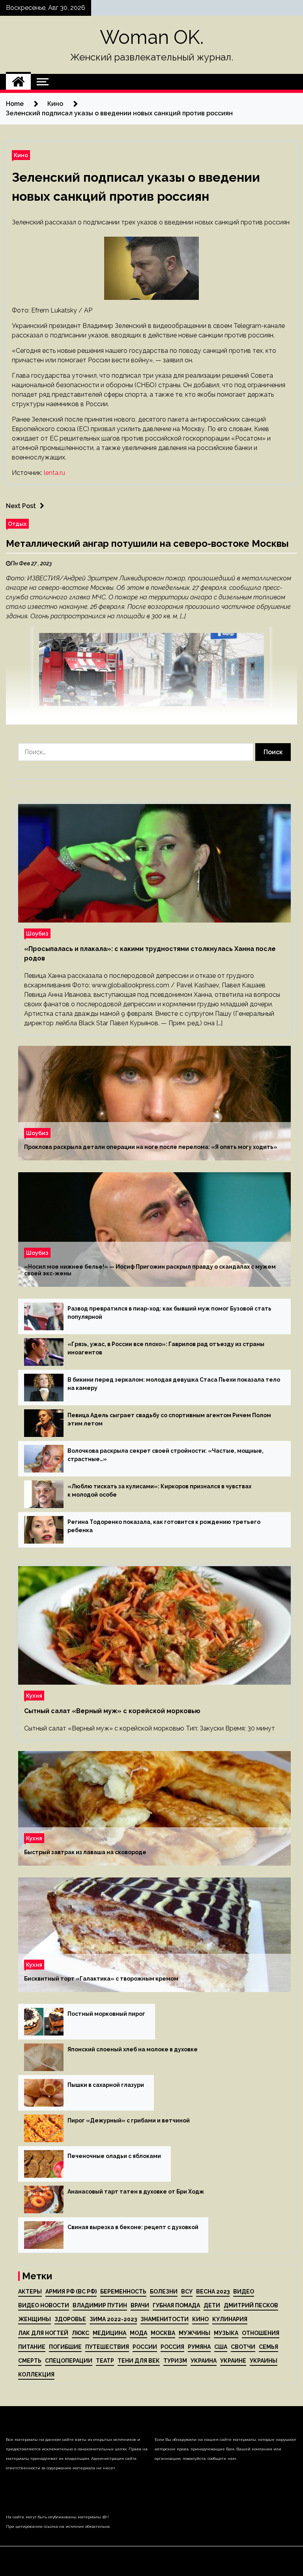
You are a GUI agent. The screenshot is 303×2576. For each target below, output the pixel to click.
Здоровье (70, 2319)
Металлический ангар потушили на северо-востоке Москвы (147, 543)
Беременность (123, 2292)
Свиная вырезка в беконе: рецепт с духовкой (133, 2227)
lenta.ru (54, 473)
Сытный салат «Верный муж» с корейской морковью (112, 1711)
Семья (268, 2347)
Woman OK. (152, 37)
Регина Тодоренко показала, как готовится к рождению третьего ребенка (164, 1526)
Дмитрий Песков (251, 2305)
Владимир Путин (100, 2305)
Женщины (35, 2319)
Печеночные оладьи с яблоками (114, 2156)
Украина (204, 2361)
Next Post (21, 506)
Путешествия (107, 2347)
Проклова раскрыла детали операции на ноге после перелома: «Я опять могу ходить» (151, 1147)
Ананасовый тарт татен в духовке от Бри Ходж (136, 2192)
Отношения (261, 2333)
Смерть (30, 2361)
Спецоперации (69, 2361)
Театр (105, 2361)
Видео (244, 2292)
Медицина (109, 2333)
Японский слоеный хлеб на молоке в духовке (133, 2049)
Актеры (30, 2292)
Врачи (140, 2305)
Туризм (175, 2361)
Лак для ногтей (43, 2333)
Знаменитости (165, 2319)
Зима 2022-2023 (113, 2319)
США (221, 2347)
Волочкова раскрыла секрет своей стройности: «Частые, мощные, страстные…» (166, 1455)
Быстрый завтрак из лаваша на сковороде (85, 1852)
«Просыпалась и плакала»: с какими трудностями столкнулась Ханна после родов (150, 954)
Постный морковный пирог (106, 2014)
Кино (21, 155)
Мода (138, 2333)
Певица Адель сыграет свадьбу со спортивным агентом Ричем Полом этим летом (169, 1419)
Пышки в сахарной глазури (106, 2085)
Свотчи (243, 2347)
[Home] (18, 82)
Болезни (164, 2292)
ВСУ (187, 2292)
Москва (163, 2333)
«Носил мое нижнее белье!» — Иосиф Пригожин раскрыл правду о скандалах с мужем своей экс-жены (150, 1270)
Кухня (34, 1696)
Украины (264, 2361)
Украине (233, 2361)
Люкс (80, 2333)
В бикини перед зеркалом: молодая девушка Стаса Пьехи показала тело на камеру (174, 1384)
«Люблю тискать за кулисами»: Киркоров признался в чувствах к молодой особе (159, 1490)
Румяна (199, 2347)
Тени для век (139, 2361)
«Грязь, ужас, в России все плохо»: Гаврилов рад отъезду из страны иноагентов (166, 1348)
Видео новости (44, 2305)
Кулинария (230, 2319)
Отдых (17, 524)
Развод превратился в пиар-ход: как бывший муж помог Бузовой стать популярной (169, 1313)
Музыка (226, 2333)
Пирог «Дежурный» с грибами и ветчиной (129, 2120)
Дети (212, 2305)
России (145, 2347)
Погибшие (65, 2347)
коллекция (36, 2375)
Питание (32, 2347)
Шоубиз (37, 933)
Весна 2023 (213, 2292)
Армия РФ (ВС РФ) (71, 2292)
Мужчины (195, 2333)
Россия (172, 2347)
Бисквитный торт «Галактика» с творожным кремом (101, 1979)
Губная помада (176, 2305)
